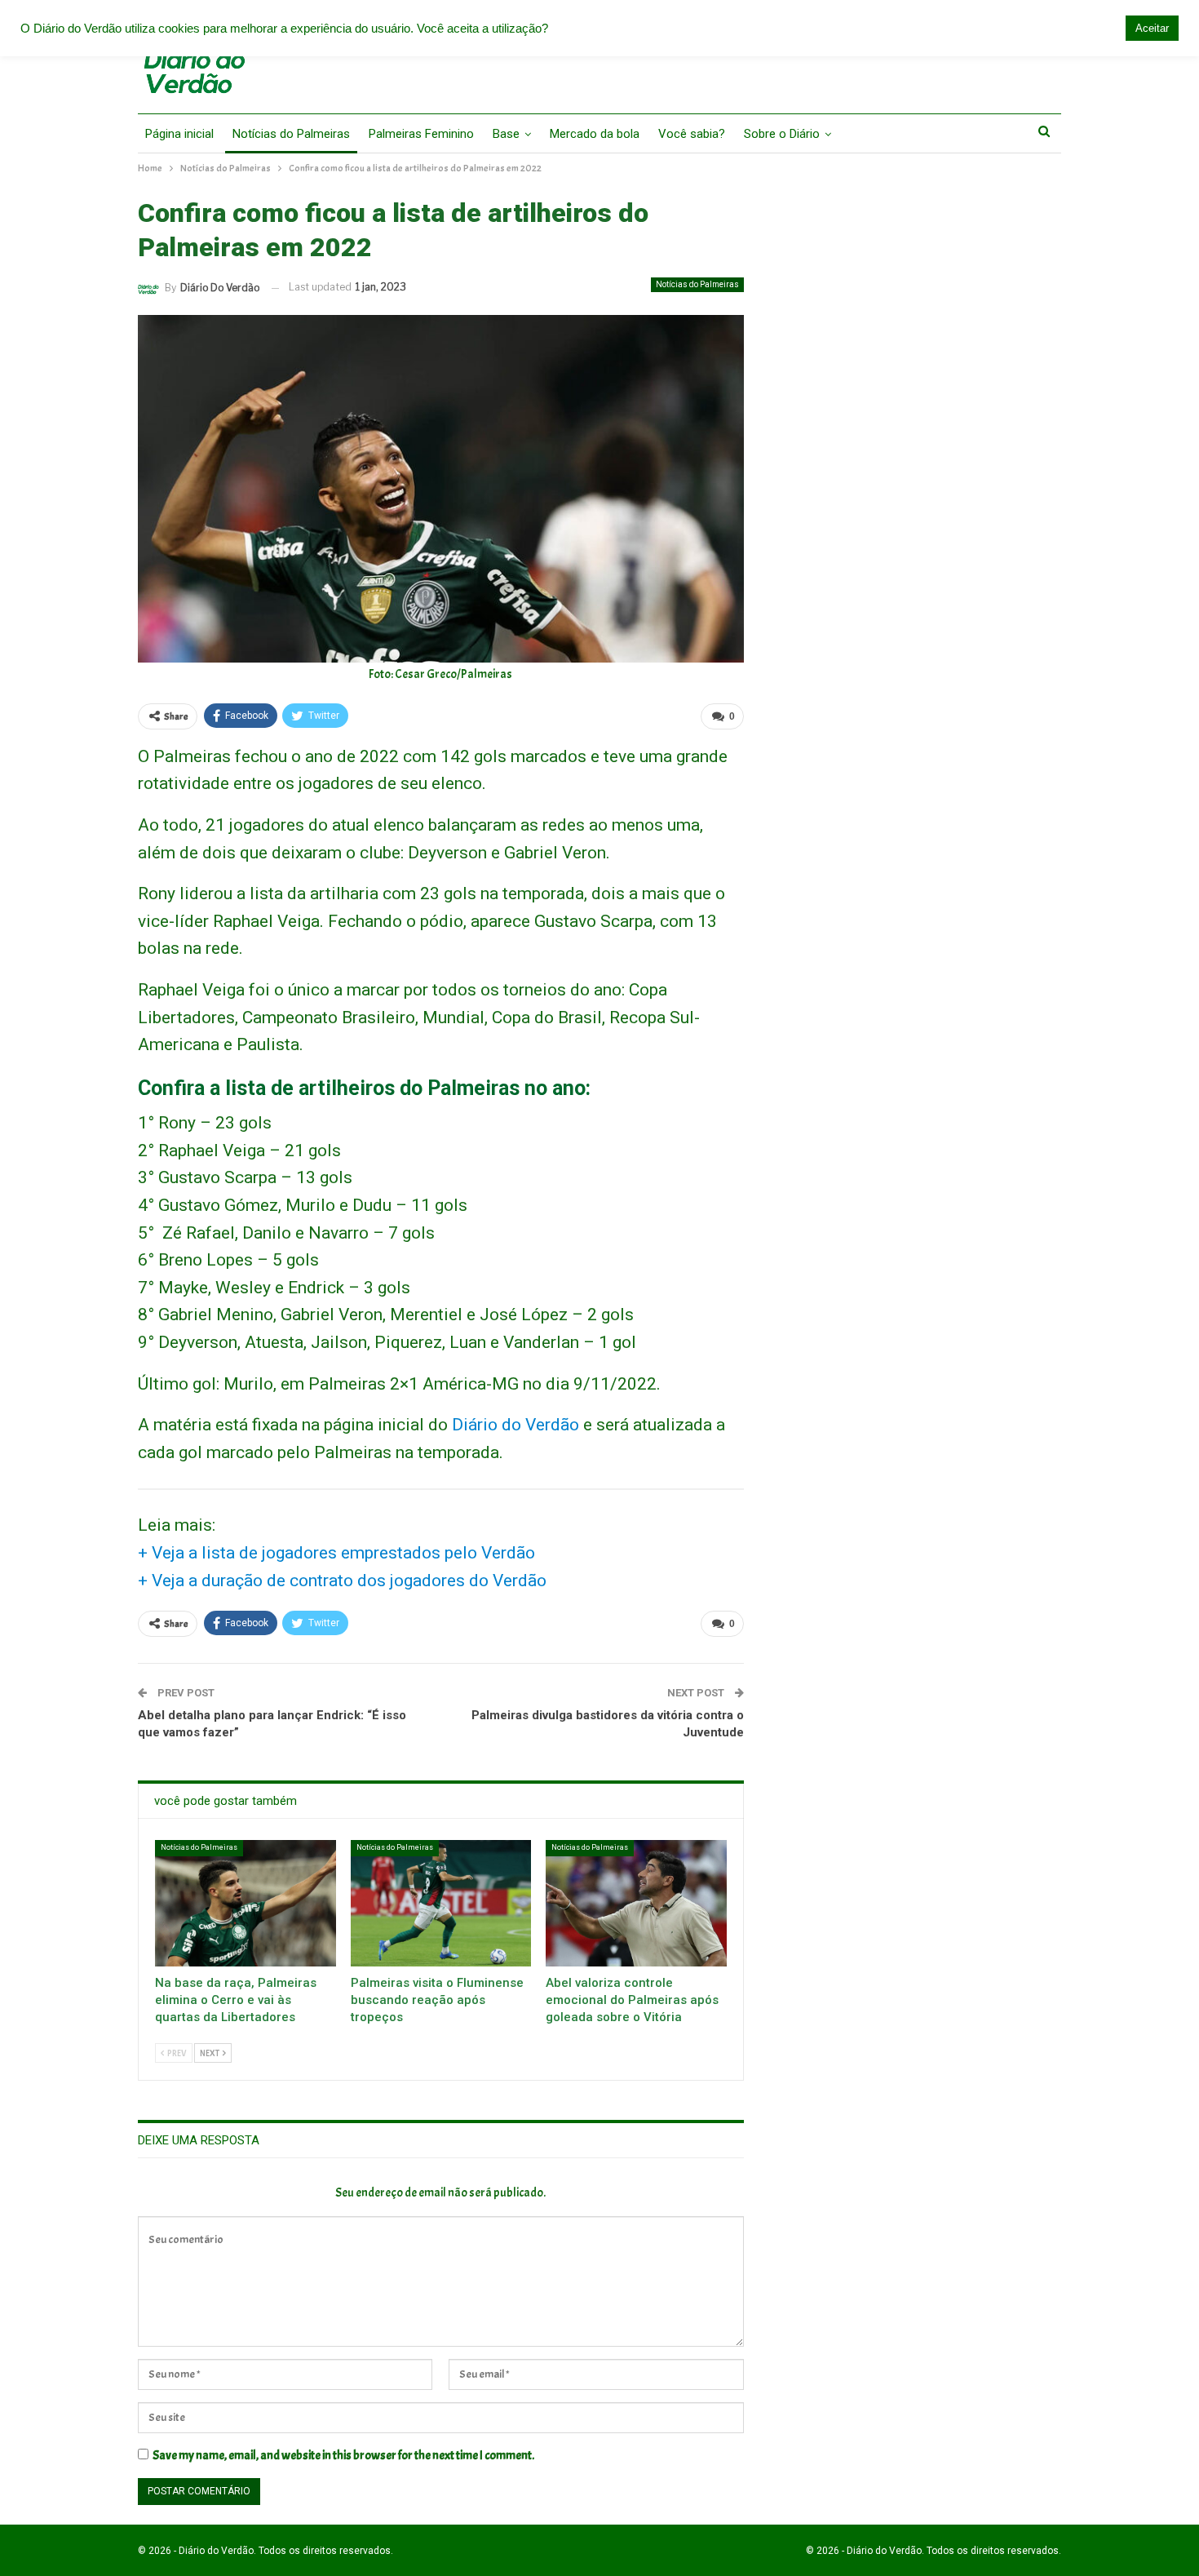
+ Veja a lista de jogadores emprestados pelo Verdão (336, 1553)
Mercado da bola (595, 134)
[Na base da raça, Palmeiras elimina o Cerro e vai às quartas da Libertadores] (246, 1903)
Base (506, 134)
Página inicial (179, 134)
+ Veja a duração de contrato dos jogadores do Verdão (342, 1581)
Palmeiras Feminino (421, 134)
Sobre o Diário (782, 134)
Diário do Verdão (515, 1425)
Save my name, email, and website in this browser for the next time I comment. (343, 2456)
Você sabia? (692, 134)
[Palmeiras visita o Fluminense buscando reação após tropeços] (441, 1903)
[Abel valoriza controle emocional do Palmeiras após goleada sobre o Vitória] (636, 1903)
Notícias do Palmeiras (291, 134)
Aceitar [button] (1152, 28)
